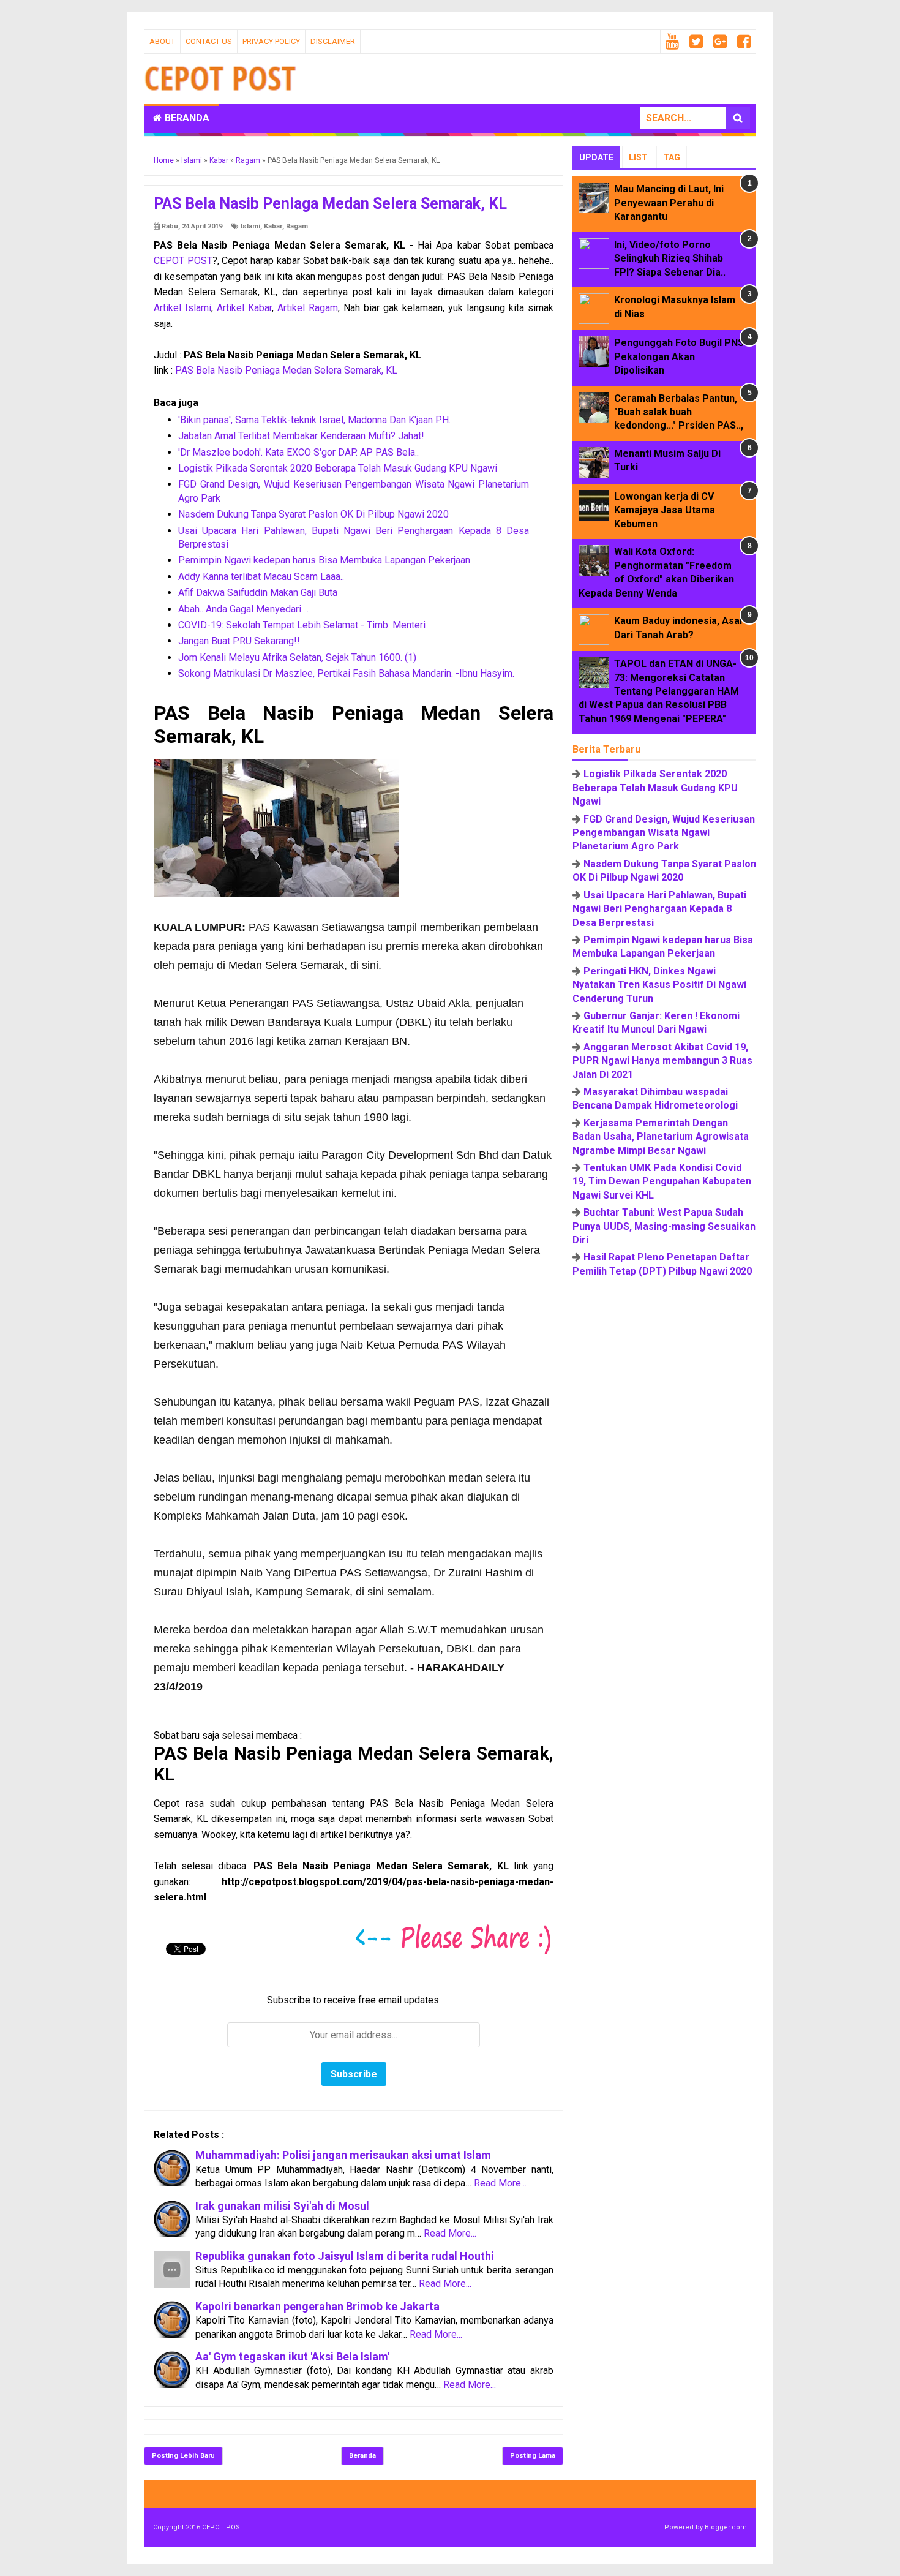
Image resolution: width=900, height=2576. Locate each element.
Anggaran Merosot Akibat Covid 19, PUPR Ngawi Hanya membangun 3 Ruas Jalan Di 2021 (662, 1061)
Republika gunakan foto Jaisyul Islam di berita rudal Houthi (345, 2256)
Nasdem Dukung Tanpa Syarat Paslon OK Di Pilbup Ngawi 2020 (313, 514)
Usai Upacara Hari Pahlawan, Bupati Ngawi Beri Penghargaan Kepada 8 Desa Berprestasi (659, 909)
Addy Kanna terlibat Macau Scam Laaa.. (261, 577)
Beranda (186, 118)
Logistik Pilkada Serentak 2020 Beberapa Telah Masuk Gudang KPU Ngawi (338, 468)
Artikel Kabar (244, 308)
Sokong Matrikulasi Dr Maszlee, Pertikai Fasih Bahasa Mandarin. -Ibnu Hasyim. (346, 673)
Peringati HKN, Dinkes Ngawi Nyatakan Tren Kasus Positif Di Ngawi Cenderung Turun (659, 985)
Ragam (297, 226)
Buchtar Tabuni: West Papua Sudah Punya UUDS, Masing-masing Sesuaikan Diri (664, 1226)
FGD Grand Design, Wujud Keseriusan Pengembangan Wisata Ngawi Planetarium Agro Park (664, 833)
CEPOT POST (183, 261)
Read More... (500, 2183)
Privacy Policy (271, 41)
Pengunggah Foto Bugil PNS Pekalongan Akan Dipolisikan (679, 356)
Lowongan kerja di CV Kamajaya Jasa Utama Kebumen (665, 510)
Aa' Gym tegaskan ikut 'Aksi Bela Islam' (292, 2356)
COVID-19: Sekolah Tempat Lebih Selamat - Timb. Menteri (302, 625)
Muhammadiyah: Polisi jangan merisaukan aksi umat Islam (343, 2155)
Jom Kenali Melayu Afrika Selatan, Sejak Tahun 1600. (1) (297, 657)
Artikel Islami (182, 308)
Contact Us (209, 41)
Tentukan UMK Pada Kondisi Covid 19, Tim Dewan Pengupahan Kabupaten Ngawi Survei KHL (662, 1181)
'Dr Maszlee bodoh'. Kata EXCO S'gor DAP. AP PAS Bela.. (298, 452)
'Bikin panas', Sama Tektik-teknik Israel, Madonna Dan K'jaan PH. (314, 420)
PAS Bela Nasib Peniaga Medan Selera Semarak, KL (286, 370)
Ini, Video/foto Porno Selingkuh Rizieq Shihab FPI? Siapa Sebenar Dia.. (670, 258)
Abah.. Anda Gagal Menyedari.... (243, 609)
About (162, 41)
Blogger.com (726, 2527)
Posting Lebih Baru (183, 2456)
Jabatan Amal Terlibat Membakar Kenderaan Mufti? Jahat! (301, 436)
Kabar (273, 226)
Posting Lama (533, 2456)
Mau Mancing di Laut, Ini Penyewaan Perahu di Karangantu (669, 203)
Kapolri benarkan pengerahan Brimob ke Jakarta (317, 2306)
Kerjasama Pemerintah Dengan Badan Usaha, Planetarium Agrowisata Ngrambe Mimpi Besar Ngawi (661, 1137)
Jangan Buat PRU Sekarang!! (239, 641)
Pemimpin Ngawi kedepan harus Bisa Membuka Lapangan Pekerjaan (324, 560)
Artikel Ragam (308, 308)
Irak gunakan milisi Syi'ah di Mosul (282, 2206)
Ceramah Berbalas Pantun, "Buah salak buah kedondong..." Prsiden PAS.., (679, 412)
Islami (250, 226)
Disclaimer (333, 41)
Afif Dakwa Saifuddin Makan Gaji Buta (258, 593)
